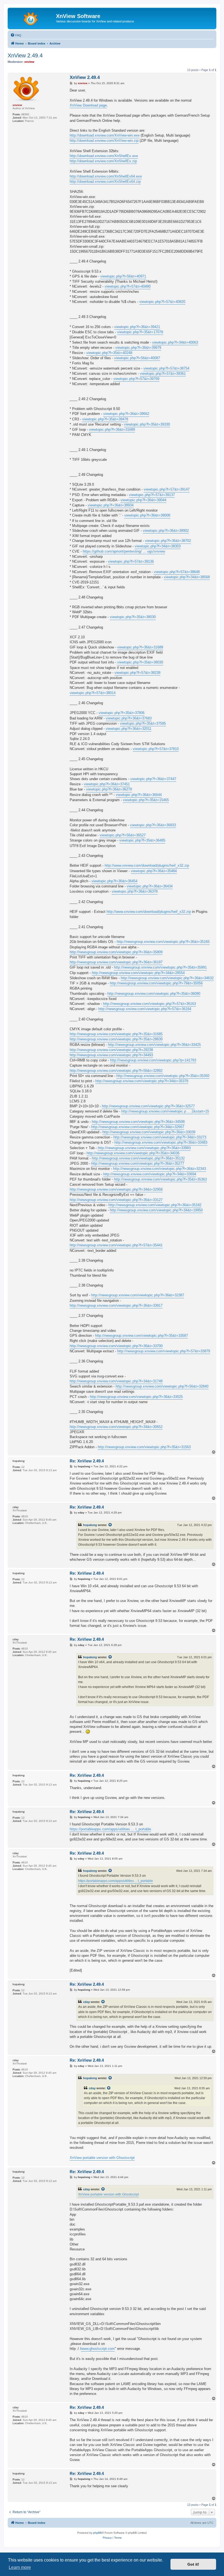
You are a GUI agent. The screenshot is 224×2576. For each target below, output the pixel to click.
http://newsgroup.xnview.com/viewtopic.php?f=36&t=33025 (136, 1397)
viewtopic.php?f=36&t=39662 (126, 414)
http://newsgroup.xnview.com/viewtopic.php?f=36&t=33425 (154, 1045)
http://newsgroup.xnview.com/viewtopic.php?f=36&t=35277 (138, 1163)
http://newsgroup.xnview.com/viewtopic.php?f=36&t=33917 (116, 1305)
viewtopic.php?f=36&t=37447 (153, 779)
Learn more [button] (20, 2567)
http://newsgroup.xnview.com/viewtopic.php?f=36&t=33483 (161, 1142)
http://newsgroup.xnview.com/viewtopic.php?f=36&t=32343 (160, 1169)
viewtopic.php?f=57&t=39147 (167, 489)
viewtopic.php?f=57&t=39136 (131, 561)
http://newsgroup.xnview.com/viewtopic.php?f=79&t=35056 (156, 983)
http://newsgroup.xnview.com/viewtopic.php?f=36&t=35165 (163, 942)
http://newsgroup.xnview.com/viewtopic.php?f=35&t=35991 (160, 967)
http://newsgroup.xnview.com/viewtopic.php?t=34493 (111, 1055)
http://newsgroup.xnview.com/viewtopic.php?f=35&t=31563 (144, 1447)
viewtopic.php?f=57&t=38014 (93, 693)
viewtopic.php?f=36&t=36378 (135, 891)
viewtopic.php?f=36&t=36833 (153, 825)
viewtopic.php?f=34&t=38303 (158, 546)
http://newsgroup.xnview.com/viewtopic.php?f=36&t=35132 (138, 1158)
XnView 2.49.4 (25, 55)
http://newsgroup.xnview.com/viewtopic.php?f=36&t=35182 (155, 1205)
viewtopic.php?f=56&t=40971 (123, 276)
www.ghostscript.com (98, 2349)
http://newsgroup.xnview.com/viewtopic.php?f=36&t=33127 (116, 1200)
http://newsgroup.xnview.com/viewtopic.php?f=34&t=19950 (156, 1210)
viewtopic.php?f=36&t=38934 (111, 505)
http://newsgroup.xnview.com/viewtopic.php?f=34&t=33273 (160, 1137)
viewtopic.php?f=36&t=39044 (143, 500)
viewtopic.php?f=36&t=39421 (137, 327)
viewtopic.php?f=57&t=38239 (137, 673)
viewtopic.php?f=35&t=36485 (142, 840)
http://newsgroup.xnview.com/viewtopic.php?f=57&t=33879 (164, 1351)
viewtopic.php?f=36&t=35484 (154, 871)
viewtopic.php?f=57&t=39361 (163, 374)
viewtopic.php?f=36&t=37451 (107, 784)
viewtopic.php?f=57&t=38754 (166, 368)
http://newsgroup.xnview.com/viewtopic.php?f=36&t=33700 (116, 1346)
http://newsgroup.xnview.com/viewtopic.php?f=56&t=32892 (116, 1071)
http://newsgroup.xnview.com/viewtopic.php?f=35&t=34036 (133, 1153)
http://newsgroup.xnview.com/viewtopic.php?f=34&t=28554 (138, 973)
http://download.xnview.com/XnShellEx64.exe (106, 176)
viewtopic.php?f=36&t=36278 (109, 789)
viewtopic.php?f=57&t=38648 (177, 572)
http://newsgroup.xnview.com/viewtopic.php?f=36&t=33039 (149, 1132)
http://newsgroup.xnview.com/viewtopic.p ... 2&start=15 (165, 1111)
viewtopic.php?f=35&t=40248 (109, 353)
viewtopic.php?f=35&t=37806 (122, 713)
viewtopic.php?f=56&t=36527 (123, 835)
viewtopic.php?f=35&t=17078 (140, 332)
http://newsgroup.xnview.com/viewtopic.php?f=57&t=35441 (116, 1245)
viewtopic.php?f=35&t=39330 (147, 424)
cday (86, 2002)
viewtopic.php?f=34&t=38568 (187, 577)
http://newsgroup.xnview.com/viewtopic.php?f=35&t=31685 (116, 1034)
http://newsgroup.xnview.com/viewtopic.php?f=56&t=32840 (162, 1386)
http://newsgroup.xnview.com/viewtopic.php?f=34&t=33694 (150, 1174)
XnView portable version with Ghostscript (102, 2158)
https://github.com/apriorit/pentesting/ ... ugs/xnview (124, 551)
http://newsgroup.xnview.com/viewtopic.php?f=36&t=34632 (167, 978)
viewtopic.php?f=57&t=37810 (156, 749)
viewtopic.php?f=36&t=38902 (166, 531)
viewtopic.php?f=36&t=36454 (114, 881)
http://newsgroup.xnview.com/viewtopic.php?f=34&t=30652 (116, 1427)
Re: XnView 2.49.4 (87, 1461)
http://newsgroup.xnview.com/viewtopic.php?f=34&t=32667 (138, 1127)
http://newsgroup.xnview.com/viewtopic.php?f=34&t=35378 (142, 1081)
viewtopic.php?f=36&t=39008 (147, 515)
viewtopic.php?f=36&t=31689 (112, 430)
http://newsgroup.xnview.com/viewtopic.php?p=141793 (153, 1060)
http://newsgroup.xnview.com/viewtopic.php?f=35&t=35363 (160, 1179)
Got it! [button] (193, 2564)
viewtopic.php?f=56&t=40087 (137, 358)
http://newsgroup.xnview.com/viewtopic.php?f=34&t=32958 (116, 1189)
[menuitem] (16, 35)
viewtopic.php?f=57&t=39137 (152, 495)
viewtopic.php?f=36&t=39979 (138, 348)
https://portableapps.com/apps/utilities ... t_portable (110, 1829)
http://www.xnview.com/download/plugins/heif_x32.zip (147, 865)
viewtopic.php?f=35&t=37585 (143, 723)
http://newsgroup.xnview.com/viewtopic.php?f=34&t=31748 (116, 1381)
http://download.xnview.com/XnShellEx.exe (104, 156)
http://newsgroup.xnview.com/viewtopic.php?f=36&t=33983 (144, 1148)
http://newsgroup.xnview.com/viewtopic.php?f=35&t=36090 (154, 994)
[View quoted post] (110, 1525)
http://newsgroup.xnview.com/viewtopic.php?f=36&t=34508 (138, 1122)
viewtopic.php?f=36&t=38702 (168, 541)
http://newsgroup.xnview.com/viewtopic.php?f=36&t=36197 (116, 962)
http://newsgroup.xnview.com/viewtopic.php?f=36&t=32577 (148, 1106)
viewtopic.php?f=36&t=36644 (139, 795)
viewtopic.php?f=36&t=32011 (129, 729)
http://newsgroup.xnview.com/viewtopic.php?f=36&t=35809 (116, 952)
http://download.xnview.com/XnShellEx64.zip (105, 182)
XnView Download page (88, 105)
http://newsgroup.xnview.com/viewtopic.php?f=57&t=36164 (145, 1009)
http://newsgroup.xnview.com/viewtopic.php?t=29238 (111, 1050)
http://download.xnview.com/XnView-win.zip (104, 141)
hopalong (90, 1525)
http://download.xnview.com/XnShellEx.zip (103, 161)
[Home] (33, 18)
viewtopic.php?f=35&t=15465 (146, 800)
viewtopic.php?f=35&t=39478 (105, 419)
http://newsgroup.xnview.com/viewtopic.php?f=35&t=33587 (142, 1336)
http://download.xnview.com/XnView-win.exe (105, 135)
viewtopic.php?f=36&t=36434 (150, 886)
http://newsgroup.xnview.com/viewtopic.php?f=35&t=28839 (116, 1039)
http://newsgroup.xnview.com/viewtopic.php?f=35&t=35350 (163, 1076)
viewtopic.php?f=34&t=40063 (175, 342)
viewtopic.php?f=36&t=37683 (129, 718)
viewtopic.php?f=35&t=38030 (133, 617)
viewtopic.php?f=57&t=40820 (162, 302)
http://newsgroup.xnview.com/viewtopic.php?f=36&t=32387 (138, 1295)
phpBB (98, 2533)
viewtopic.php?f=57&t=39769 (136, 379)
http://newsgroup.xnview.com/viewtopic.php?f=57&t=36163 (149, 1004)
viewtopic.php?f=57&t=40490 (128, 286)
